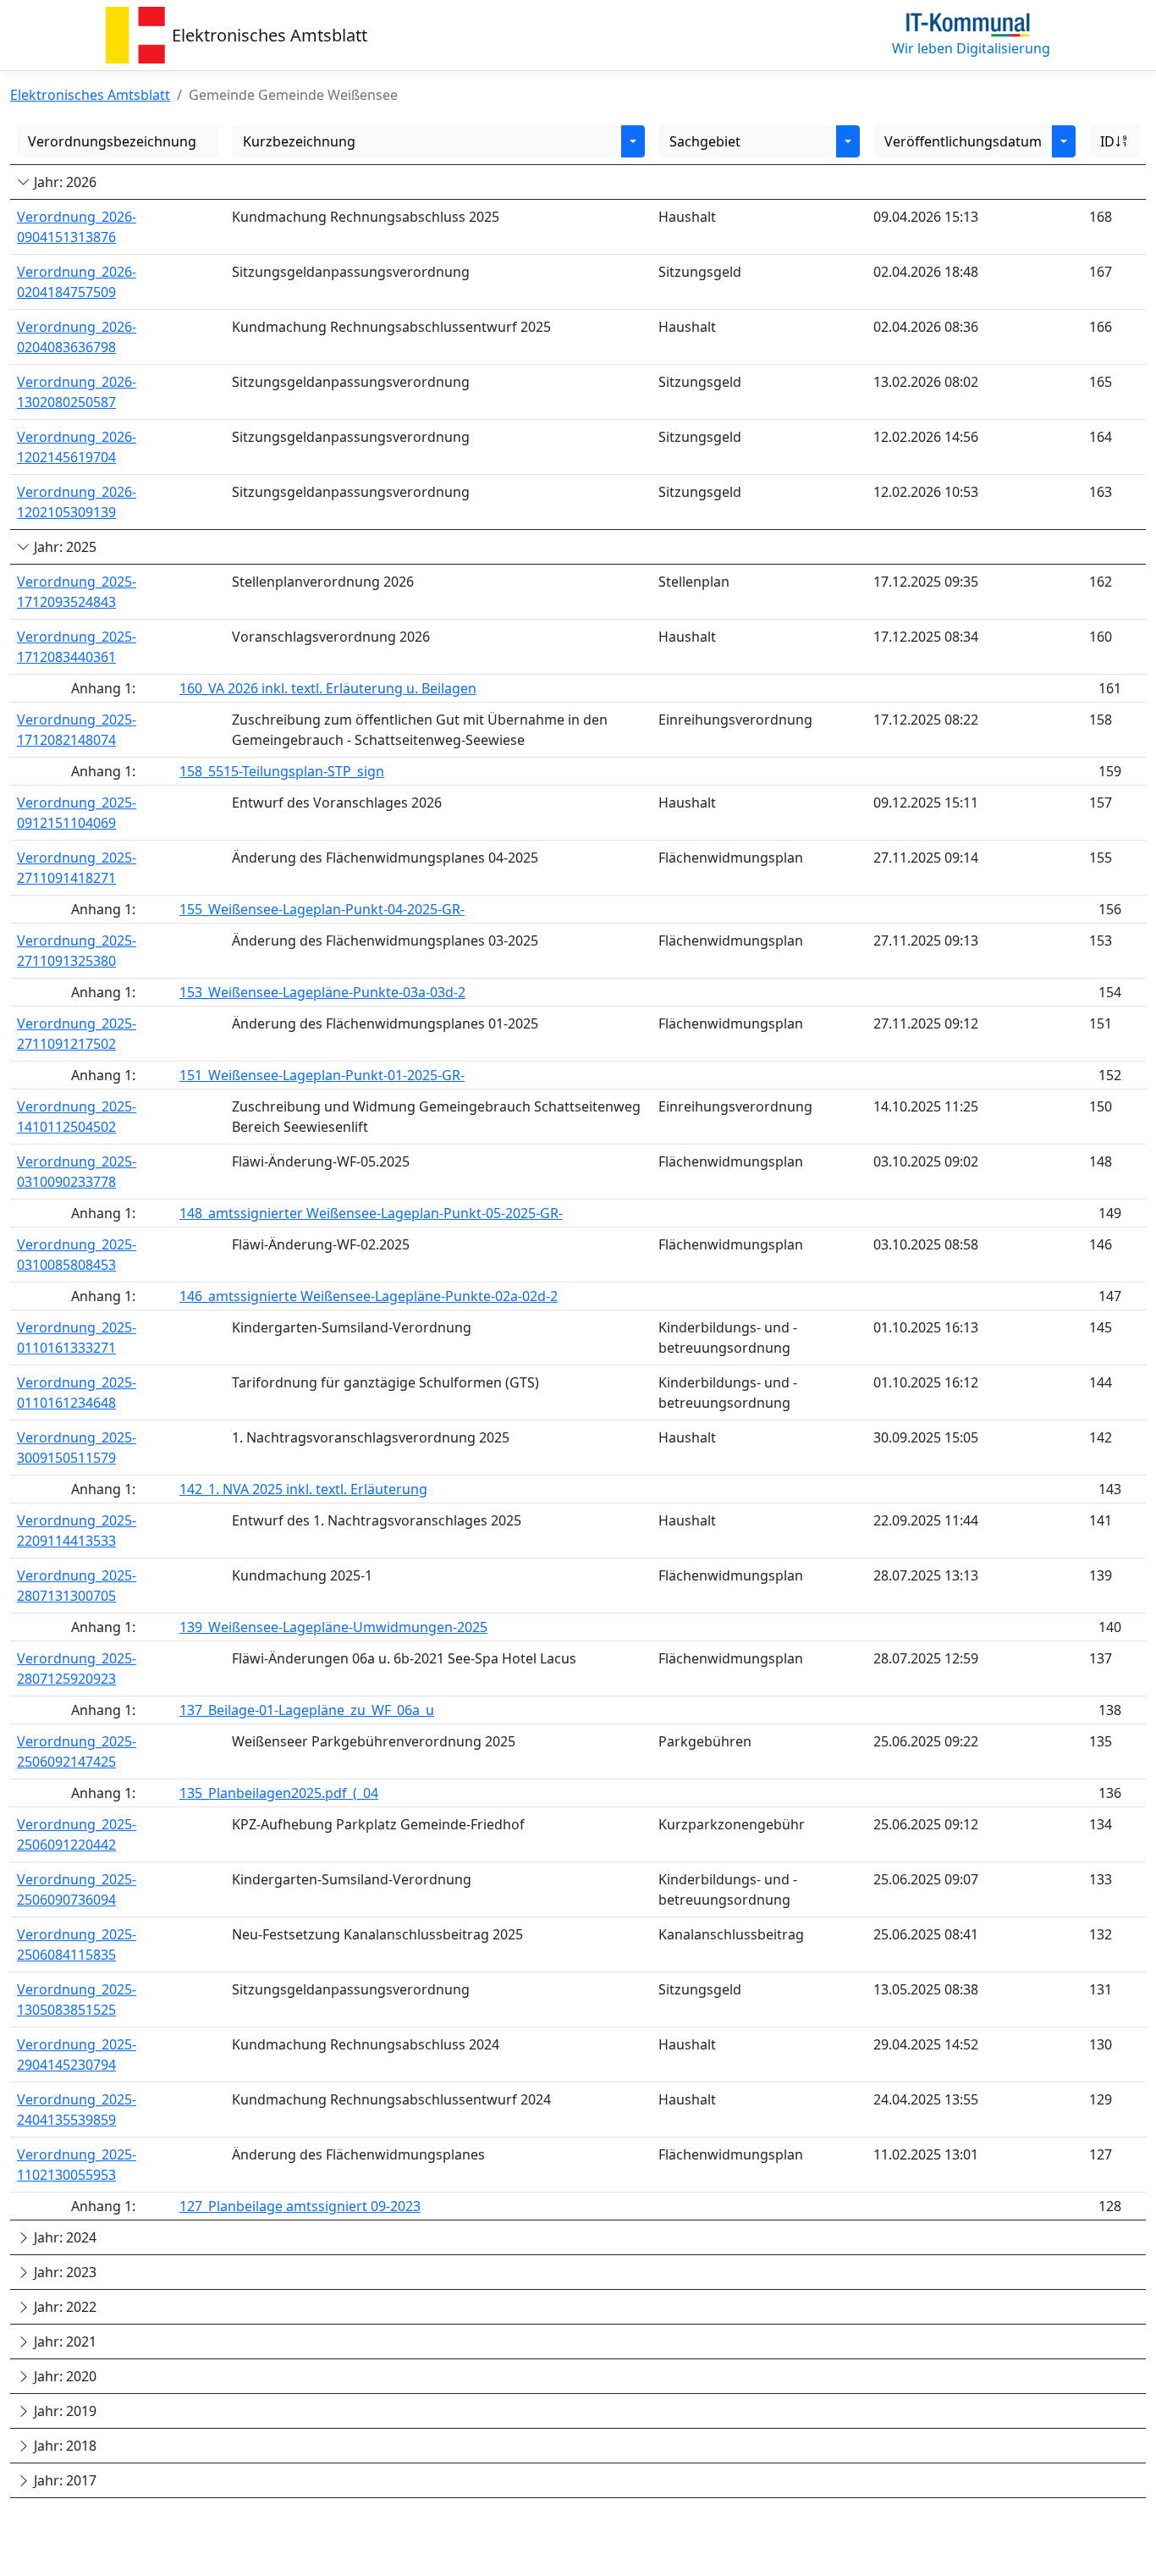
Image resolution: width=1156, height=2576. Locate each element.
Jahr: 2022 (63, 2307)
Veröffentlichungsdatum (963, 141)
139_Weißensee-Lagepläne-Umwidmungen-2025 (333, 1627)
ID (1107, 141)
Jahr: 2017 (63, 2480)
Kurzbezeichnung (299, 141)
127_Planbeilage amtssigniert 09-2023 (300, 2206)
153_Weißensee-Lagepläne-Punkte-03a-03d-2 (322, 992)
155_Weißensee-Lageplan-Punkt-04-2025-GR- (322, 909)
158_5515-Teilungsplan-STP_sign (282, 771)
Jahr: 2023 (63, 2272)
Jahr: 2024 (63, 2237)
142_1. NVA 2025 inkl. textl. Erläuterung (303, 1489)
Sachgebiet (705, 141)
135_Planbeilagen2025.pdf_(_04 (279, 1793)
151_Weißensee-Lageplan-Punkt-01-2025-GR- (322, 1075)
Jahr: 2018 (63, 2446)
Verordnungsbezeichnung (112, 141)
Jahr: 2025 (63, 547)
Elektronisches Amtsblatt (270, 35)
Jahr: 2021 (63, 2342)
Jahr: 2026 (63, 182)
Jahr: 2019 (63, 2411)
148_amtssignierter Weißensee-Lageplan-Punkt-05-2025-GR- (371, 1213)
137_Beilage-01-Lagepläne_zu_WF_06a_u (307, 1710)
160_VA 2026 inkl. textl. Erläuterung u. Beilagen (328, 688)
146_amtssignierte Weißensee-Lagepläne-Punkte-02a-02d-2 (369, 1296)
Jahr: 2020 (63, 2376)
